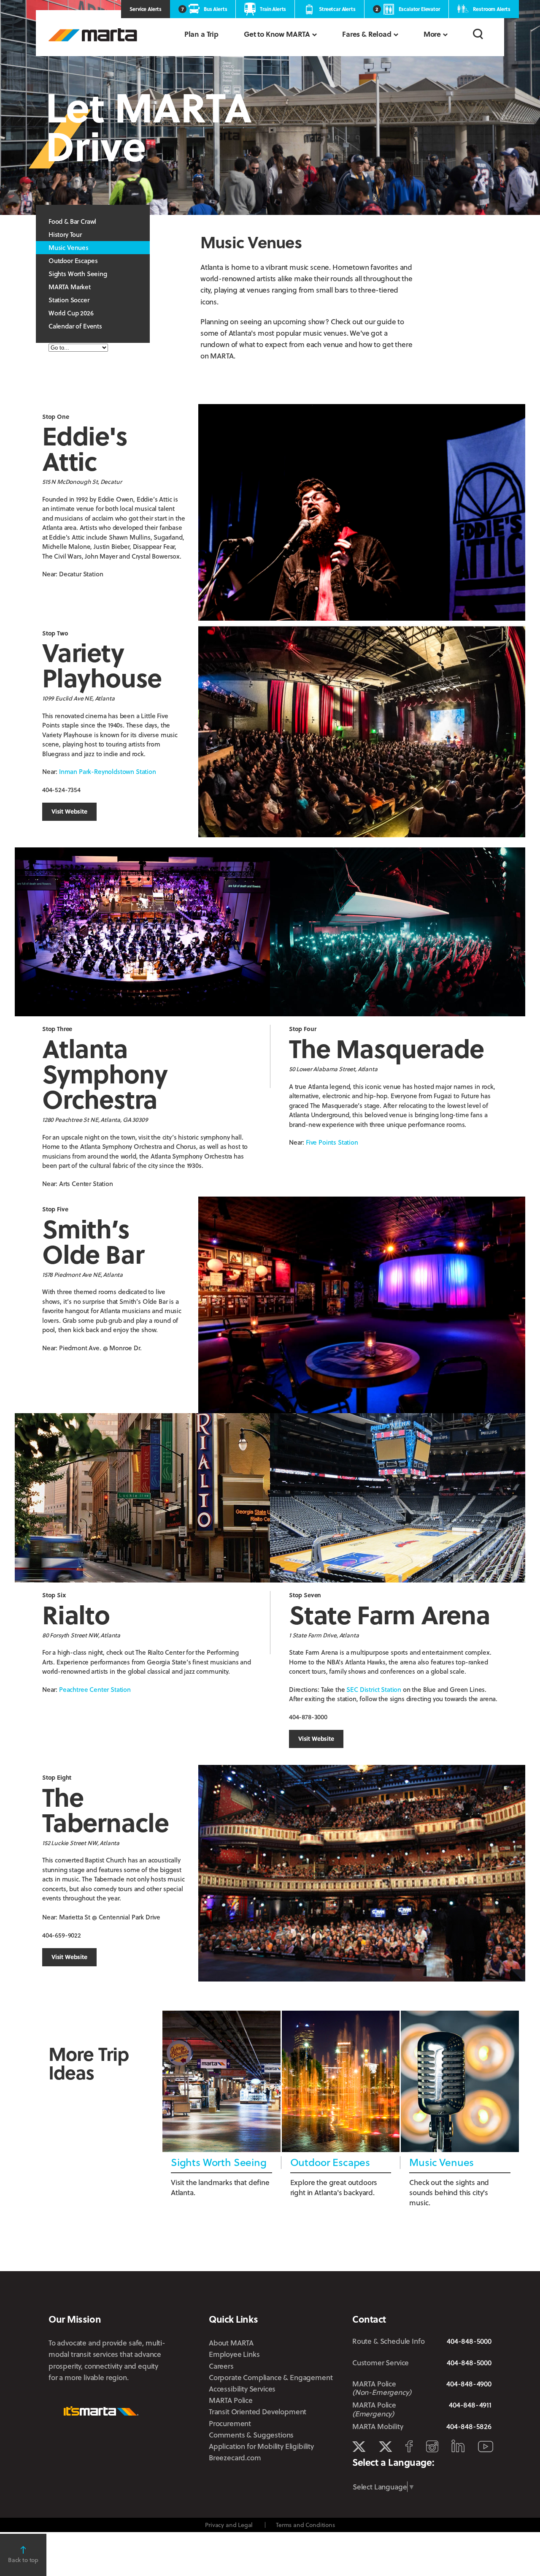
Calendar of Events (75, 326)
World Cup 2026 (71, 313)
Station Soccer (69, 300)
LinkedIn (458, 2446)
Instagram (432, 2446)
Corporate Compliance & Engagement (271, 2377)
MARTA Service (385, 2447)
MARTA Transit (359, 2447)
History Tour (65, 234)
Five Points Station (332, 1142)
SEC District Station (374, 1689)
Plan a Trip (201, 34)
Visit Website (69, 811)
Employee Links (234, 2354)
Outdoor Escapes (73, 261)
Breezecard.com (235, 2458)
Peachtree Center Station (95, 1689)
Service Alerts (146, 9)
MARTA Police (231, 2400)
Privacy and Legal (229, 2525)
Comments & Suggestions (251, 2435)
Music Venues (69, 247)
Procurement (230, 2423)
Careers (221, 2366)
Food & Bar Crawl (72, 221)
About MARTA (231, 2343)
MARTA (93, 35)
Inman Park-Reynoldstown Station (108, 771)
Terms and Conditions (305, 2525)
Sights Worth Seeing (78, 274)
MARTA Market (70, 287)
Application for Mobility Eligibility (261, 2446)
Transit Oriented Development (258, 2412)
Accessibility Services (242, 2389)
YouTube (486, 2447)
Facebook (409, 2446)
